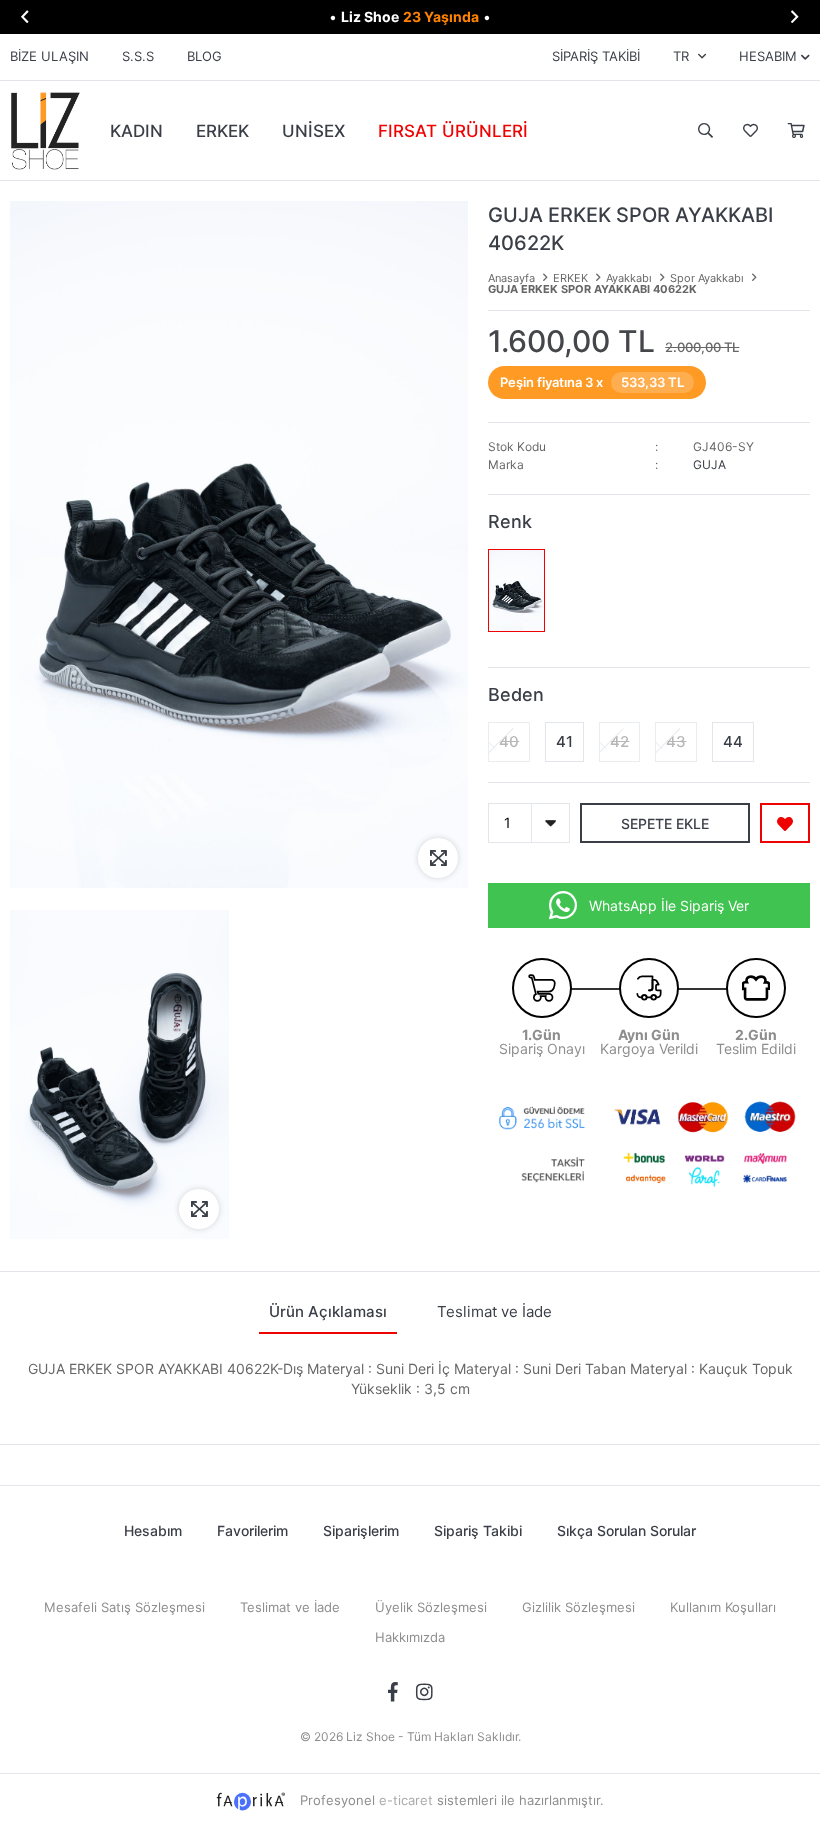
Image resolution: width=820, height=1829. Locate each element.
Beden (516, 694)
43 (676, 741)
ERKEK (222, 131)
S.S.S (138, 56)
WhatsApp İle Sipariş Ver (669, 905)
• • (410, 16)
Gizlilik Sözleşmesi (578, 1607)
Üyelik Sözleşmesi (431, 1607)
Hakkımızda (410, 1637)
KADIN (136, 131)
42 (619, 741)
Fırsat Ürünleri (453, 131)
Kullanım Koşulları (723, 1607)
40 (509, 741)
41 (564, 741)
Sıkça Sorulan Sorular (626, 1530)
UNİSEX (313, 131)
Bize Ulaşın (49, 56)
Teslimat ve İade (290, 1607)
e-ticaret (406, 1800)
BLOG (204, 56)
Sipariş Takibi (596, 56)
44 (733, 741)
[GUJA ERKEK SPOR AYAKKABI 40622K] (516, 590)
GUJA (709, 464)
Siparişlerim (361, 1530)
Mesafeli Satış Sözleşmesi (124, 1607)
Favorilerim (748, 130)
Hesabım (153, 1530)
